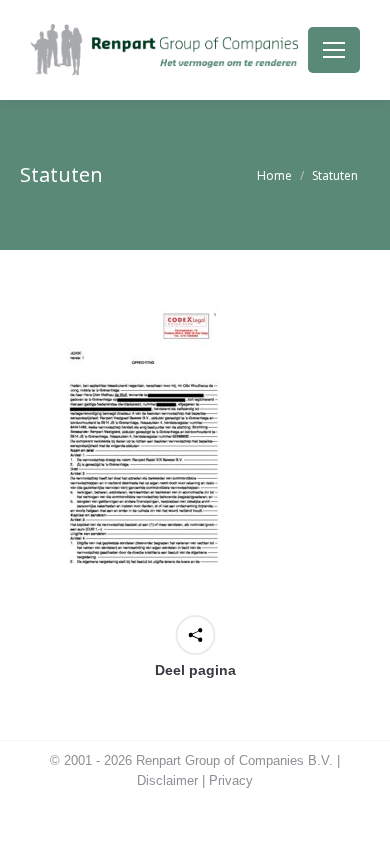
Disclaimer (167, 780)
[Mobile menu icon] (334, 50)
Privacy (231, 780)
